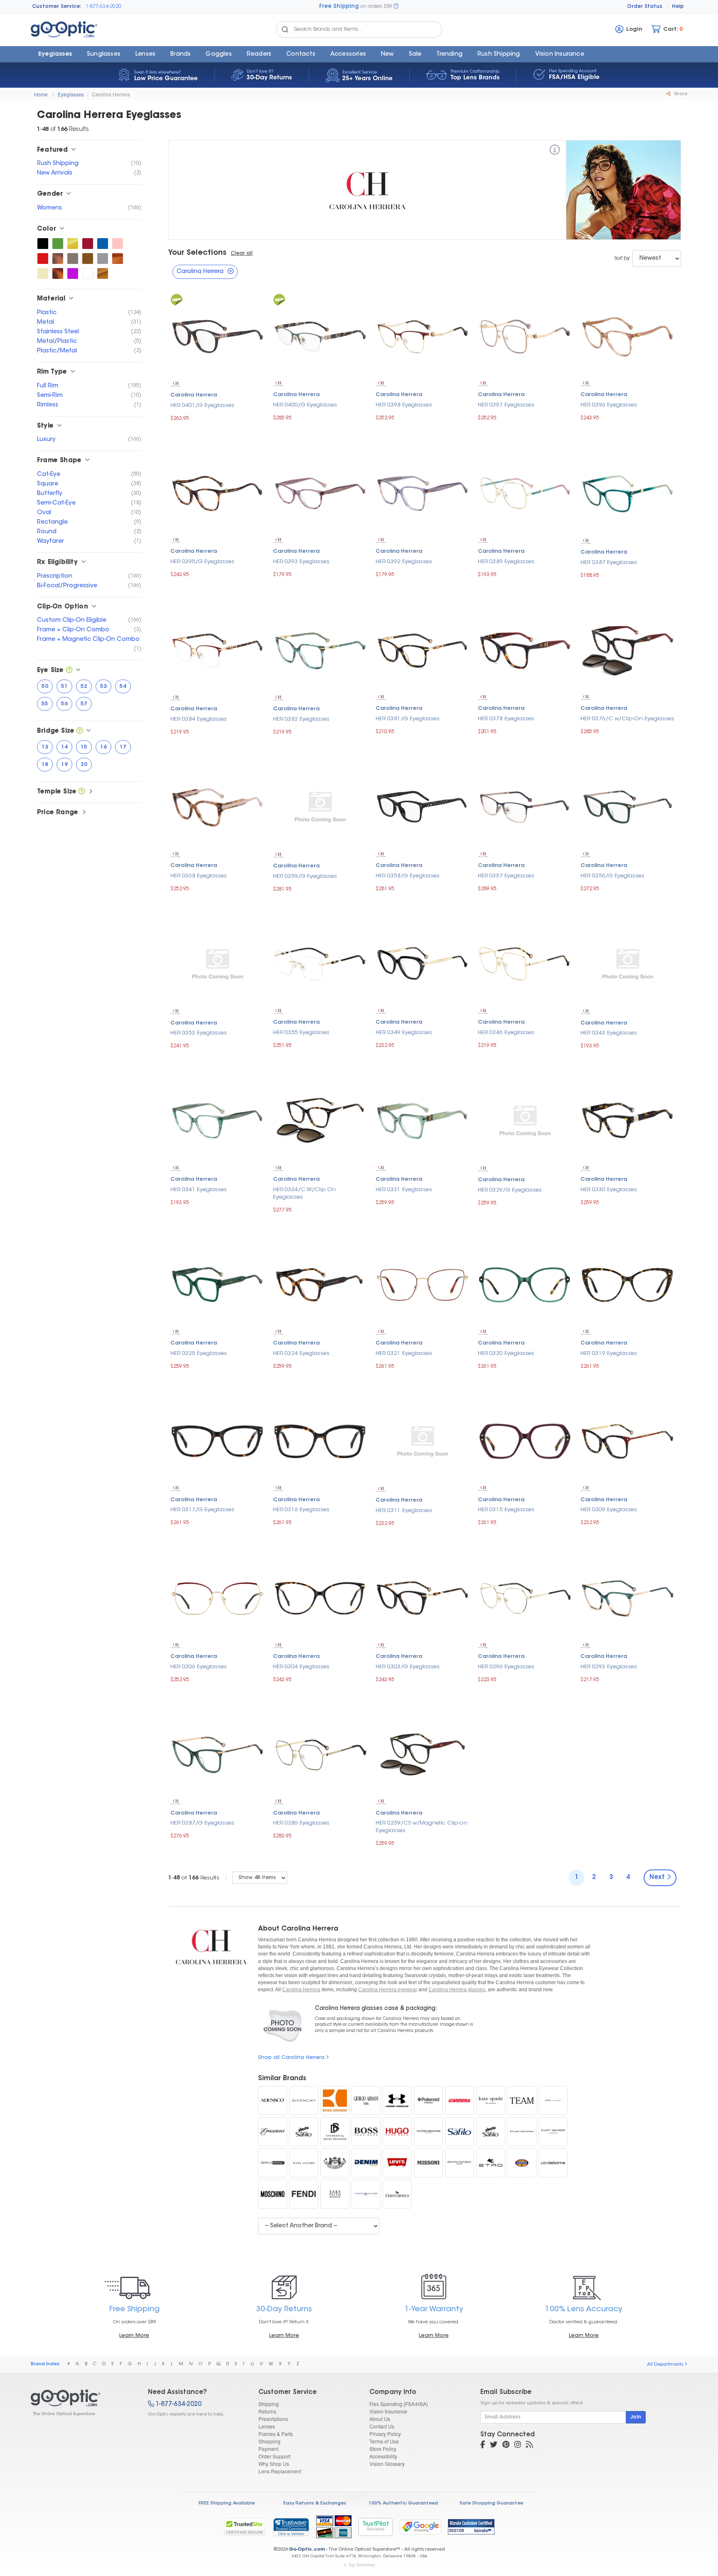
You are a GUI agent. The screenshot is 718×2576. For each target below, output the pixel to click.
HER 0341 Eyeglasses (199, 1190)
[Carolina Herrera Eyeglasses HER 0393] (320, 492)
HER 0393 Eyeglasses (301, 562)
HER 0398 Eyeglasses (404, 405)
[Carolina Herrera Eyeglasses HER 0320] (525, 1284)
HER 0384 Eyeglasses (199, 719)
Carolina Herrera (111, 94)
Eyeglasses (55, 54)
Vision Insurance (388, 2411)
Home (41, 94)
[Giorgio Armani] (366, 2101)
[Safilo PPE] (460, 2132)
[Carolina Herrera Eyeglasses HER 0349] (423, 963)
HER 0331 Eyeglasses (404, 1190)
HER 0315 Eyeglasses (506, 1510)
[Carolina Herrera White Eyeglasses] (88, 273)
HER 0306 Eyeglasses (199, 1667)
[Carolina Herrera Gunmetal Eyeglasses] (73, 259)
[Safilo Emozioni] (273, 2132)
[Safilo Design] (273, 2163)
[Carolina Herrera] (555, 151)
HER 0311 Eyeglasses (404, 1511)
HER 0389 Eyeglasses (506, 562)
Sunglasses (104, 54)
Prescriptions (273, 2419)
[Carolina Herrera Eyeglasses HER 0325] (218, 1284)
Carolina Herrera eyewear (388, 1990)
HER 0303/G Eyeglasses (408, 1667)
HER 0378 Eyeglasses (506, 719)
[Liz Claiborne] (553, 2163)
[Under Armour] (397, 2101)
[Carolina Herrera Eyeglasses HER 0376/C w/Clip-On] (628, 649)
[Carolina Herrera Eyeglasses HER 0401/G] (218, 336)
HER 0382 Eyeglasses (301, 719)
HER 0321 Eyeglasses (404, 1353)
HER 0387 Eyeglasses (609, 563)
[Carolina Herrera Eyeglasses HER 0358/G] (423, 806)
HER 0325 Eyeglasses (199, 1353)
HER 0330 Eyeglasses (609, 1190)
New (387, 54)
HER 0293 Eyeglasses (609, 1667)
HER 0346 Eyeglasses (506, 1033)
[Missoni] (428, 2163)
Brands (181, 54)
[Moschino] (273, 2194)
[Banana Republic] (460, 2163)
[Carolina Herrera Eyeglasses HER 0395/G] (218, 492)
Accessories (348, 54)
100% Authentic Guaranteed (403, 2503)
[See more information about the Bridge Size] (80, 731)
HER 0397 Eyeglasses (506, 405)
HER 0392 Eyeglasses (404, 562)
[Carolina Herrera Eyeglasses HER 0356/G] (628, 806)
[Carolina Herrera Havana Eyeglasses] (58, 259)
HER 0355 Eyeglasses (301, 1033)
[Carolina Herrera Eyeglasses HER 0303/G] (423, 1597)
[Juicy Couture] (335, 2163)
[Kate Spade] (491, 2101)
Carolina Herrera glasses (457, 1990)
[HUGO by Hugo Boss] (397, 2132)
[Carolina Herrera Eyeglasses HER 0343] (628, 963)
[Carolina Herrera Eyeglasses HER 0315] (525, 1440)
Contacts (301, 54)
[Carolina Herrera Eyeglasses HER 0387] (628, 492)
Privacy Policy (385, 2434)
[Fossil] (522, 2163)
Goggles (219, 54)
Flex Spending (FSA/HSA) (399, 2404)
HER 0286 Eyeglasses (301, 1823)
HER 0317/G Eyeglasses (202, 1510)
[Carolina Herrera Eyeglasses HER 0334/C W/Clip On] (320, 1120)
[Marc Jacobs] (304, 2163)
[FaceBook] (483, 2445)
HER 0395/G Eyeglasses (202, 562)
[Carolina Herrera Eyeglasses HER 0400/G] (320, 335)
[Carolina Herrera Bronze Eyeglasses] (103, 273)
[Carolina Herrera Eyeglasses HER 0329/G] (525, 1120)
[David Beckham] (335, 2132)
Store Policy (383, 2449)
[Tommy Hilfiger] (366, 2194)
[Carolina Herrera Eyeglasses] (82, 2403)
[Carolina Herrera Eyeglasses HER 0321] (423, 1284)
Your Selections (197, 253)
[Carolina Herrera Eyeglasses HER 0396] (628, 335)
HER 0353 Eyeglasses (199, 1033)
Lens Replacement (280, 2471)
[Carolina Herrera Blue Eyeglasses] (103, 244)
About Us (380, 2419)
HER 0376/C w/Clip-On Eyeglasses (627, 719)
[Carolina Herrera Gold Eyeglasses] (73, 244)
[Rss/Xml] (529, 2445)
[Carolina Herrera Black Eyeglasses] (43, 244)
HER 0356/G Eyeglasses (612, 876)
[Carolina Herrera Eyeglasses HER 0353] (218, 963)
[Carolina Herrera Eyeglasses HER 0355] (320, 963)
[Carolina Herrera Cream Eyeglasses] (43, 273)
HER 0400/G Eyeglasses (305, 405)
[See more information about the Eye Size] (69, 671)
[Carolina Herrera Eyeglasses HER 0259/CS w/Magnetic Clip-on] (423, 1754)
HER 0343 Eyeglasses (609, 1033)
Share (680, 94)
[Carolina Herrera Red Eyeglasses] (43, 259)
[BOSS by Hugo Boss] (366, 2132)
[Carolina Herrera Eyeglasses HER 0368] (218, 806)
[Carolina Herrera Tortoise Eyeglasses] (58, 273)
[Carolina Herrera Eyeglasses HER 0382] (320, 649)
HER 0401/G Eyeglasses (202, 405)
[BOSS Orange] (335, 2101)
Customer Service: (57, 7)
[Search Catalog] (285, 30)
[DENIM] (366, 2163)
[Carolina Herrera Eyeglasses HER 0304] (320, 1597)
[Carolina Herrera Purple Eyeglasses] (73, 273)
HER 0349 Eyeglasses (404, 1033)
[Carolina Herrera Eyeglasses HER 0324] (320, 1284)
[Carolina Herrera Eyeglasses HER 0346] (525, 963)
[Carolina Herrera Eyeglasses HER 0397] (525, 335)
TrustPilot (376, 2527)
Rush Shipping (499, 54)
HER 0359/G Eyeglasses (305, 876)
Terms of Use (384, 2441)
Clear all (242, 254)
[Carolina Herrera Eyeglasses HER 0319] (628, 1284)
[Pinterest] (506, 2445)
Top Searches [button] (361, 2565)
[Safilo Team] (522, 2101)
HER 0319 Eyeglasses (609, 1353)
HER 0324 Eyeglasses (301, 1353)
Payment (268, 2449)
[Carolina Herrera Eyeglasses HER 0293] (628, 1597)
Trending (449, 54)
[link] (291, 2527)
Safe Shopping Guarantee (491, 2503)
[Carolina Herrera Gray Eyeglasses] (103, 259)
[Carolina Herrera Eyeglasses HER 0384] (218, 649)
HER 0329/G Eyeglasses (510, 1190)
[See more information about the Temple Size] (82, 792)
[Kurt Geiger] (553, 2132)
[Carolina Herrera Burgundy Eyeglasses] (88, 244)
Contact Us (382, 2426)
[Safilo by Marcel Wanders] (553, 2101)
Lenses (145, 54)
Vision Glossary (387, 2464)
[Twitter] (494, 2445)
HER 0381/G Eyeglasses (408, 719)
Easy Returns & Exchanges (315, 2503)
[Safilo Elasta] (491, 2132)
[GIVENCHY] (304, 2101)
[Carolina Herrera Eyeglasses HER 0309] (628, 1440)
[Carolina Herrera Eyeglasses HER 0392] (423, 492)
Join (636, 2417)
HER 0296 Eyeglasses (506, 1667)
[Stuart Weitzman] (522, 2132)
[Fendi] (304, 2194)
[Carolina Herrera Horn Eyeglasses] (118, 259)
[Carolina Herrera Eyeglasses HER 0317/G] (218, 1440)
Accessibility (383, 2456)
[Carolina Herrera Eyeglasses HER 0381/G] (423, 649)
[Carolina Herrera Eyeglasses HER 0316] (320, 1440)
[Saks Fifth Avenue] (335, 2194)
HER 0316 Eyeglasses (301, 1510)
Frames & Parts (276, 2434)
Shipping (269, 2404)
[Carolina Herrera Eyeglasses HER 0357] (525, 806)
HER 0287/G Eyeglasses (202, 1823)
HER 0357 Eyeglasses (506, 876)
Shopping (269, 2441)
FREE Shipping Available (227, 2503)
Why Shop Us (274, 2464)
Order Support (274, 2456)
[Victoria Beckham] (428, 2132)
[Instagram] (518, 2445)
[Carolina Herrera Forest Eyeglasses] (58, 244)
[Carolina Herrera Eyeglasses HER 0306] (218, 1597)
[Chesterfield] (397, 2194)
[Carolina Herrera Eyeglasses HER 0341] (218, 1120)
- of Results (194, 1878)
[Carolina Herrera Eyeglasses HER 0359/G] (320, 807)
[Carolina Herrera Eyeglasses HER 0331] (423, 1120)
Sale (415, 54)
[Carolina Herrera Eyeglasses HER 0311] (423, 1441)
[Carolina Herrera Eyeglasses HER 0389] (525, 492)
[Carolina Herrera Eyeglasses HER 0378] (525, 649)
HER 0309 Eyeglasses (609, 1510)
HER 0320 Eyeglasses (506, 1353)
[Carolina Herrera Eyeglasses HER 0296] (525, 1597)
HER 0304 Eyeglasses (301, 1667)
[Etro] (491, 2163)
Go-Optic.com (307, 2550)
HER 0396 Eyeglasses (609, 405)
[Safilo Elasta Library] (304, 2132)
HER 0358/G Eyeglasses (408, 876)
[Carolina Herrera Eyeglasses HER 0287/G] (218, 1754)
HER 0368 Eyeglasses (199, 876)
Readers (259, 54)
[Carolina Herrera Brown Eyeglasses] (88, 259)
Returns (267, 2411)
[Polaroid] (428, 2101)
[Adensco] (273, 2101)
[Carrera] (460, 2101)
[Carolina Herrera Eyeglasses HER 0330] (628, 1120)
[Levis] (397, 2163)
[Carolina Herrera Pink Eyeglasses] (118, 244)
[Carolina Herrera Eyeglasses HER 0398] (423, 335)
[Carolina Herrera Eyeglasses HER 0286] (320, 1754)
